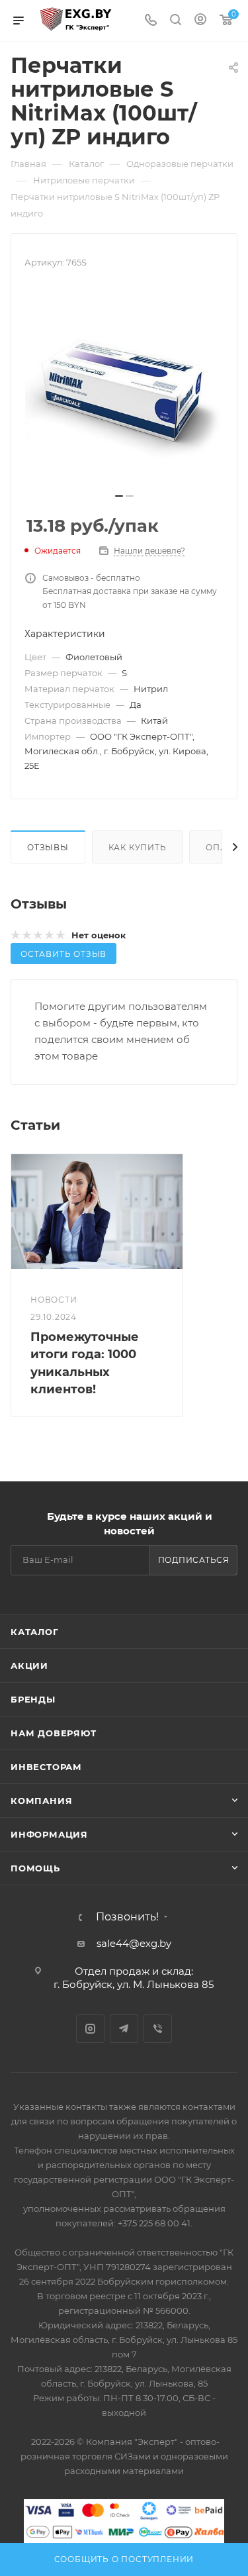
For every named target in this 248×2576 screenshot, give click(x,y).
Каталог (35, 1632)
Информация (49, 1834)
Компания (41, 1801)
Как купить (138, 847)
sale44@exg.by (134, 1943)
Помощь (35, 1868)
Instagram (90, 2029)
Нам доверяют (54, 1733)
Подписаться (194, 1560)
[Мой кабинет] (200, 21)
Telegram (124, 2029)
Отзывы (48, 847)
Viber (158, 2029)
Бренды (33, 1699)
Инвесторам (46, 1767)
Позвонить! (127, 1917)
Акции (29, 1665)
